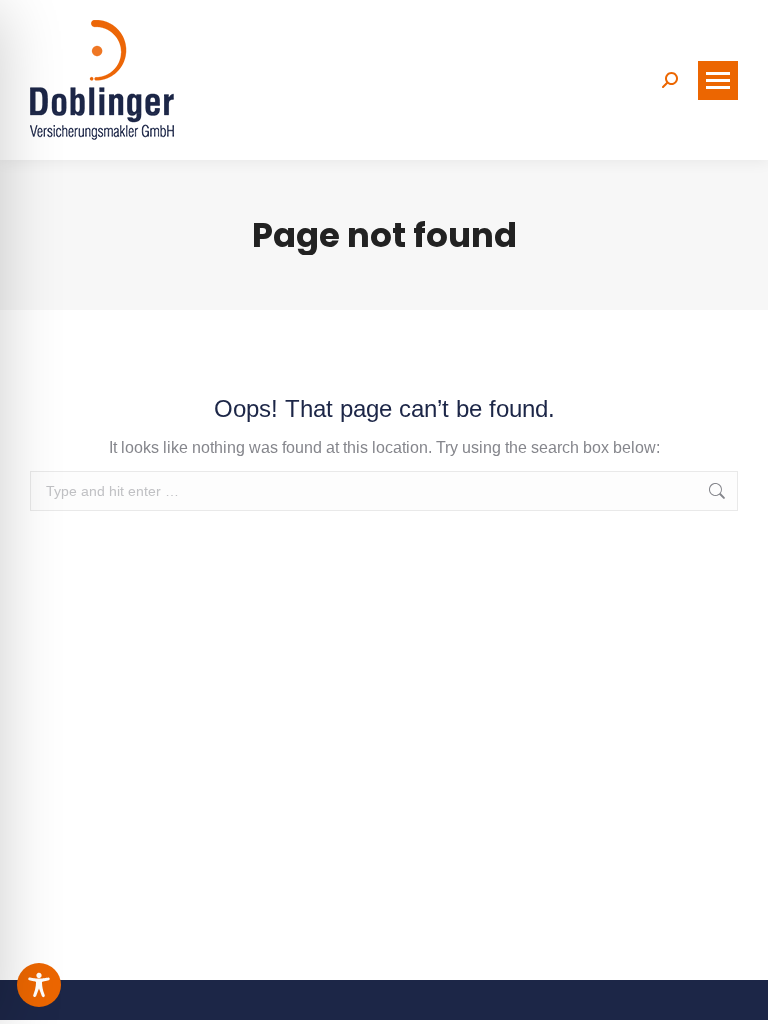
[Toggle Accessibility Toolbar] (39, 985)
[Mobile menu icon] (718, 80)
